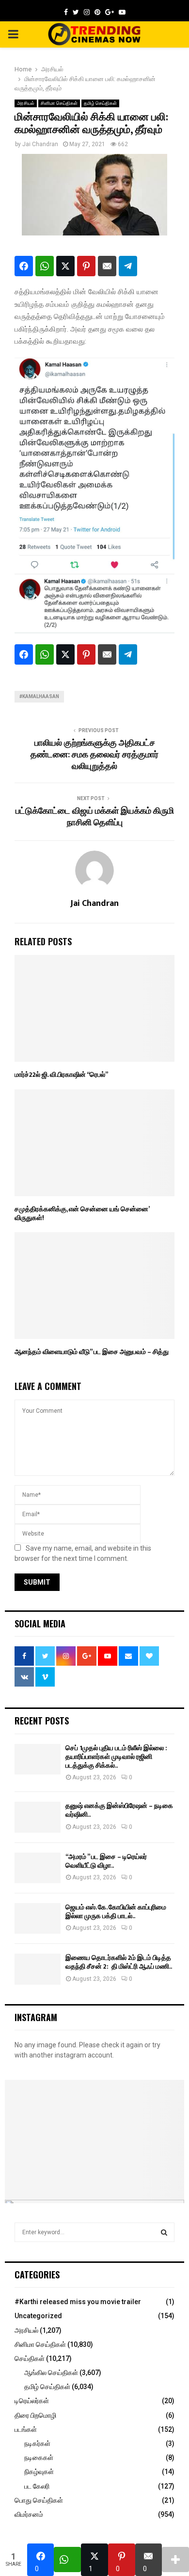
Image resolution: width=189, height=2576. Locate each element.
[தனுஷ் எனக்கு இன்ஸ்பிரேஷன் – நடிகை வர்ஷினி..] (38, 1817)
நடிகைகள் (39, 2458)
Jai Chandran (40, 144)
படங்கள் (26, 2429)
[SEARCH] (164, 2232)
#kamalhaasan (39, 696)
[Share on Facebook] (24, 266)
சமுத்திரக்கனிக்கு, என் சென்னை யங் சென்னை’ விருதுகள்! (82, 1213)
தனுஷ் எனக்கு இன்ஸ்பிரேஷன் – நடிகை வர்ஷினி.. (119, 1810)
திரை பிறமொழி (35, 2415)
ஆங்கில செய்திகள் (51, 2373)
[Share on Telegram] (128, 266)
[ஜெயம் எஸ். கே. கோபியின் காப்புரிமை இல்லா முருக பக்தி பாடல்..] (38, 1918)
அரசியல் (26, 103)
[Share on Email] (107, 266)
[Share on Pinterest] (86, 266)
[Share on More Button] (175, 2559)
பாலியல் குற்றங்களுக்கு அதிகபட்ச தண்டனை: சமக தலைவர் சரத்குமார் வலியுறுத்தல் (94, 755)
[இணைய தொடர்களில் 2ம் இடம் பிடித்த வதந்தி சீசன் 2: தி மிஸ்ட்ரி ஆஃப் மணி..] (38, 1969)
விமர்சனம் (29, 2514)
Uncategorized (38, 2316)
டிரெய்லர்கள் (32, 2401)
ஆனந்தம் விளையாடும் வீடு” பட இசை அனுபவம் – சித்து (92, 1352)
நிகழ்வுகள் (39, 2472)
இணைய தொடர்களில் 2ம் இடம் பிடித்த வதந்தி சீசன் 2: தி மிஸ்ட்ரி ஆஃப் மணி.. (119, 1962)
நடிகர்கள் (37, 2443)
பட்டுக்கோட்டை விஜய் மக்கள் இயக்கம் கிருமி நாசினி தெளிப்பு (95, 817)
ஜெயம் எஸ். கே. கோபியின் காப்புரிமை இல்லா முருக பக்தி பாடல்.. (116, 1912)
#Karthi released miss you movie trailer (78, 2302)
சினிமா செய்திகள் (59, 103)
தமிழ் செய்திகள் (100, 103)
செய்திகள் (30, 2359)
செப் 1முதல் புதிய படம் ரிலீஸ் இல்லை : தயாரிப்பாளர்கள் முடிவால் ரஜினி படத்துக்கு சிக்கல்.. (116, 1757)
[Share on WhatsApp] (45, 266)
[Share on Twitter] (65, 266)
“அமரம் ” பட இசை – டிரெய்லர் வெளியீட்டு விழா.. (106, 1861)
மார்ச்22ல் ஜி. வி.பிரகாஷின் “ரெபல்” (61, 1075)
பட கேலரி (37, 2486)
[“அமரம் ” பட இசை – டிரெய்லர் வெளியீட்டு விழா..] (38, 1868)
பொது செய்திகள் (39, 2500)
